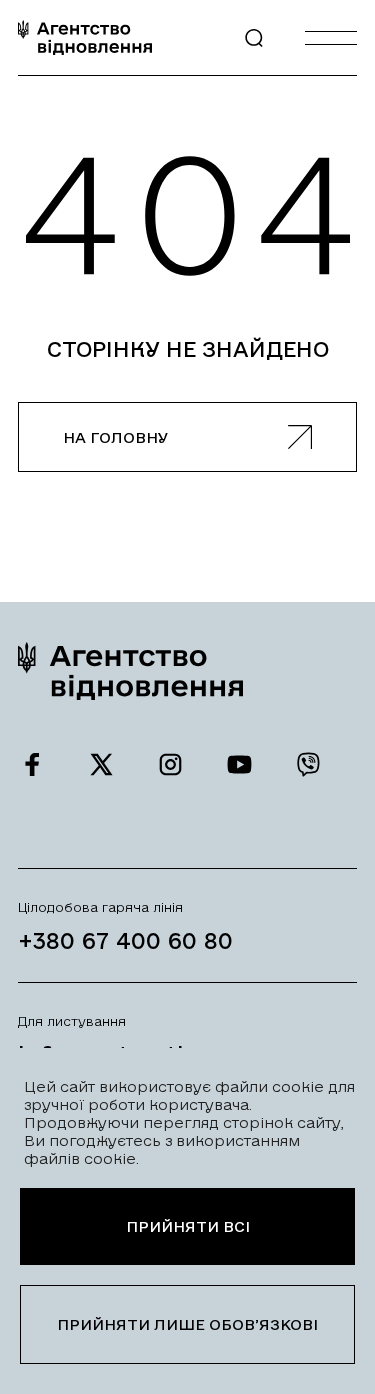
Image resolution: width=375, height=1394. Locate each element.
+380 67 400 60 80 (125, 940)
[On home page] (85, 37)
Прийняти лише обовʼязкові (187, 1324)
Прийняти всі (188, 1226)
